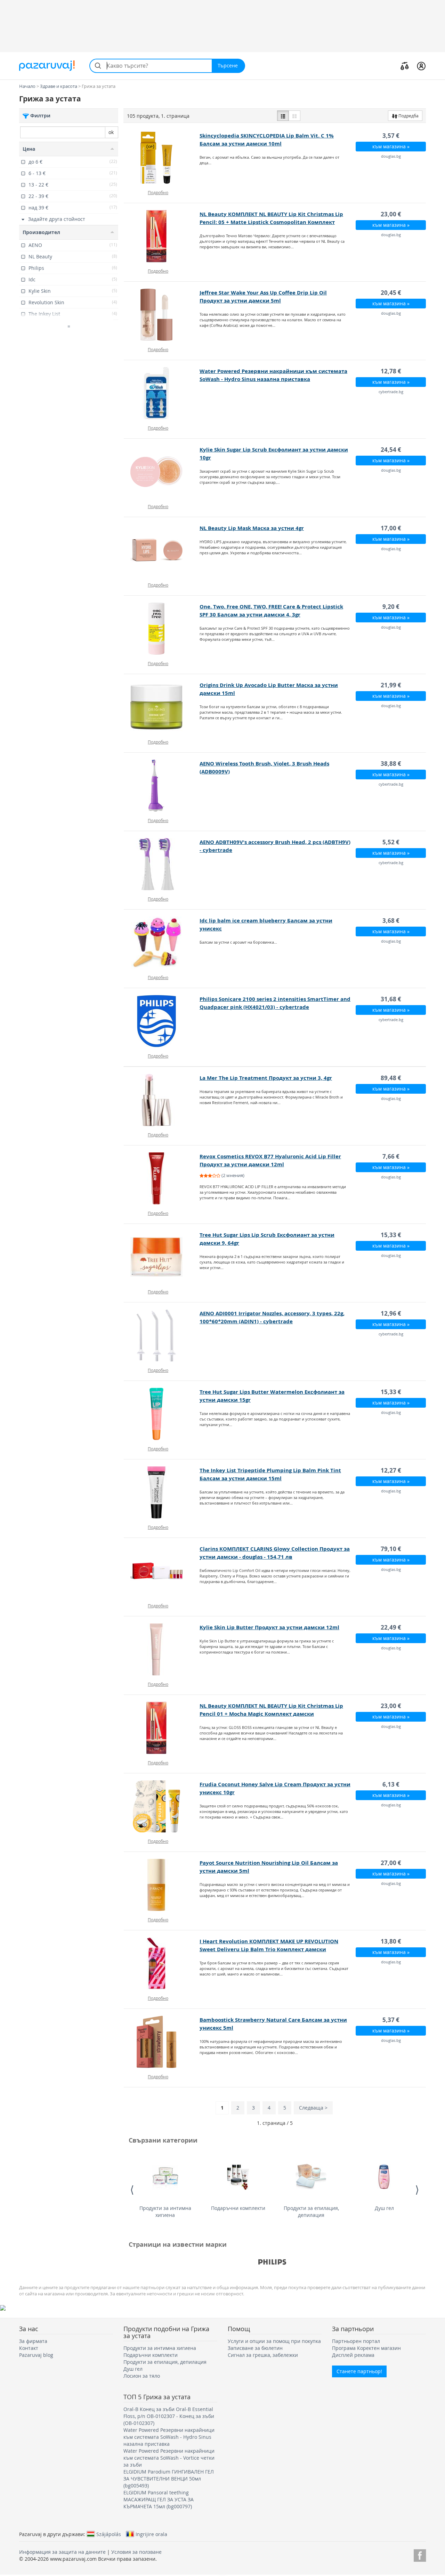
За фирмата (33, 2341)
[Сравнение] (405, 66)
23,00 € (391, 214)
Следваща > (313, 2108)
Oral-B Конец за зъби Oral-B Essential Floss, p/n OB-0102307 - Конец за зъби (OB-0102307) (169, 2416)
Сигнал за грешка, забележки (263, 2355)
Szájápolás (109, 2534)
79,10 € (391, 1549)
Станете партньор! (359, 2371)
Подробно (158, 192)
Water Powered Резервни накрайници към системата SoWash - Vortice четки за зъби (169, 2458)
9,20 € (391, 607)
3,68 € (391, 921)
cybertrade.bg (391, 392)
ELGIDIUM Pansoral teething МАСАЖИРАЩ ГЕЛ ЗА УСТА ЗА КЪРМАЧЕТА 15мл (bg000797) (159, 2499)
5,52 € (391, 842)
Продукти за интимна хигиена (165, 2211)
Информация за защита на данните (62, 2552)
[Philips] (272, 2262)
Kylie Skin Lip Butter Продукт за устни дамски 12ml (269, 1627)
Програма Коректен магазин (366, 2348)
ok (111, 132)
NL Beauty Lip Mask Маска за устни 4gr (252, 528)
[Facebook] (420, 2554)
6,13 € (391, 1784)
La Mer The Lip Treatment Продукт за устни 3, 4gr (266, 1078)
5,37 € (391, 2020)
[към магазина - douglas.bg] (162, 158)
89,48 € (391, 1078)
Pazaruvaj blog (36, 2355)
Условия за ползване (136, 2552)
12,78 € (391, 371)
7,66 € (391, 1156)
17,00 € (391, 528)
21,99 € (391, 685)
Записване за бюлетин (255, 2348)
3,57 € (391, 136)
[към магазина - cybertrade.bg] (162, 393)
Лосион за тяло (142, 2376)
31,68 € (391, 999)
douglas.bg (391, 156)
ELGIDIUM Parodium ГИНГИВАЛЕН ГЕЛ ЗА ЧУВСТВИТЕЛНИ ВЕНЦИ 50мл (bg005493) (169, 2479)
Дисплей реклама (353, 2355)
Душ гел (384, 2208)
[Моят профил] (421, 66)
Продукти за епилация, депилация (311, 2211)
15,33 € (391, 1235)
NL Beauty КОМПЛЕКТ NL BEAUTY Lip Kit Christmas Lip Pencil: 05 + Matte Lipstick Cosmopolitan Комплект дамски (271, 222)
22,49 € (391, 1627)
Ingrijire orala (151, 2534)
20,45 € (391, 293)
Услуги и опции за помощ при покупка (274, 2341)
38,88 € (391, 764)
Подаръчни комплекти (238, 2208)
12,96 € (391, 1313)
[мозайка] (294, 116)
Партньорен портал (356, 2341)
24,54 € (391, 450)
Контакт (29, 2348)
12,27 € (391, 1470)
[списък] (283, 116)
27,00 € (391, 1863)
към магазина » (391, 146)
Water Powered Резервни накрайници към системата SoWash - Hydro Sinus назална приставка (169, 2437)
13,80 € (391, 1941)
